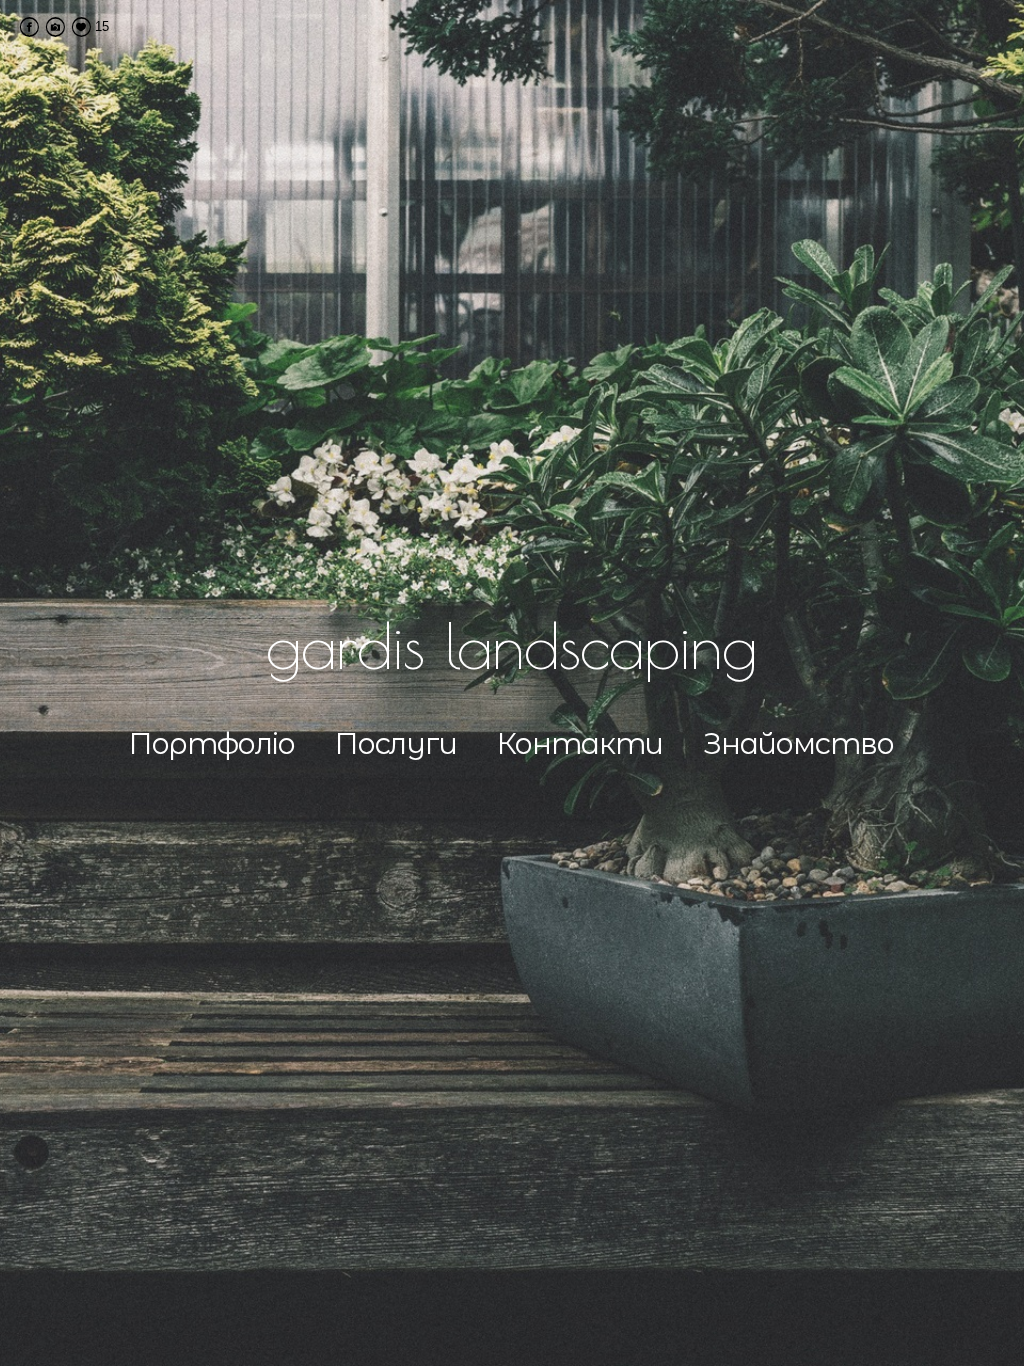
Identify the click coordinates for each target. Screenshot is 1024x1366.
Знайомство (798, 743)
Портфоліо (212, 743)
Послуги (396, 743)
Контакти (580, 743)
